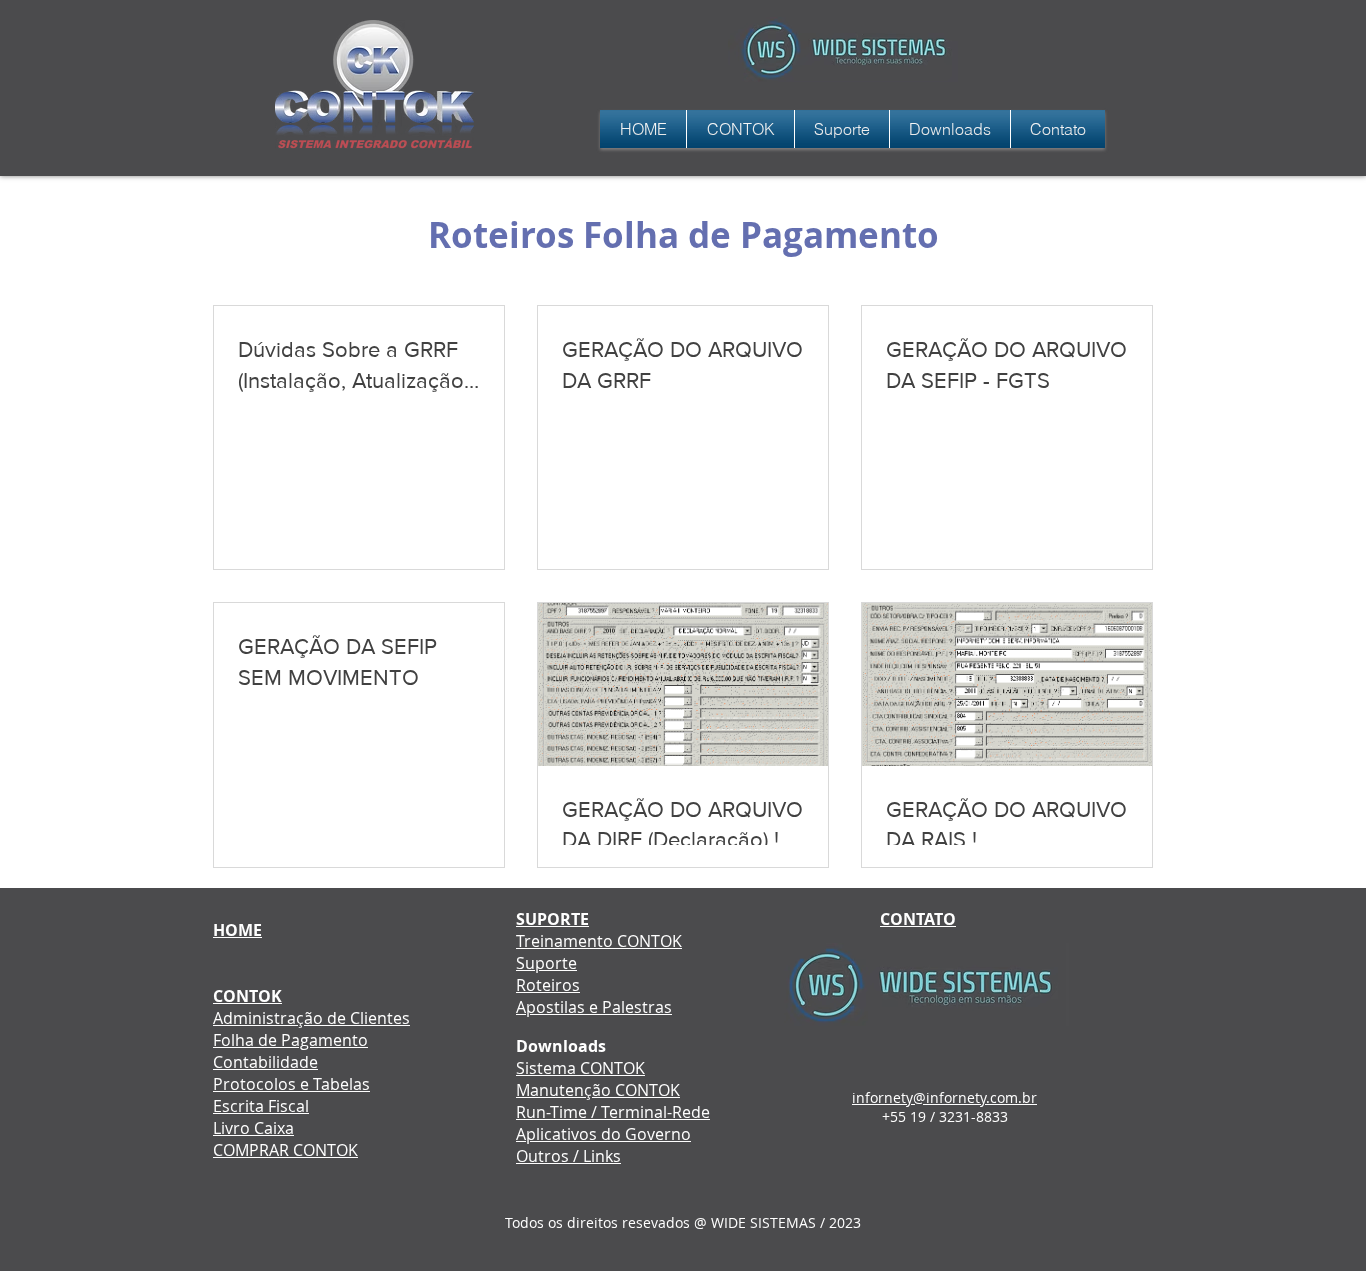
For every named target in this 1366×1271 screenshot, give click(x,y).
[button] (842, 129)
